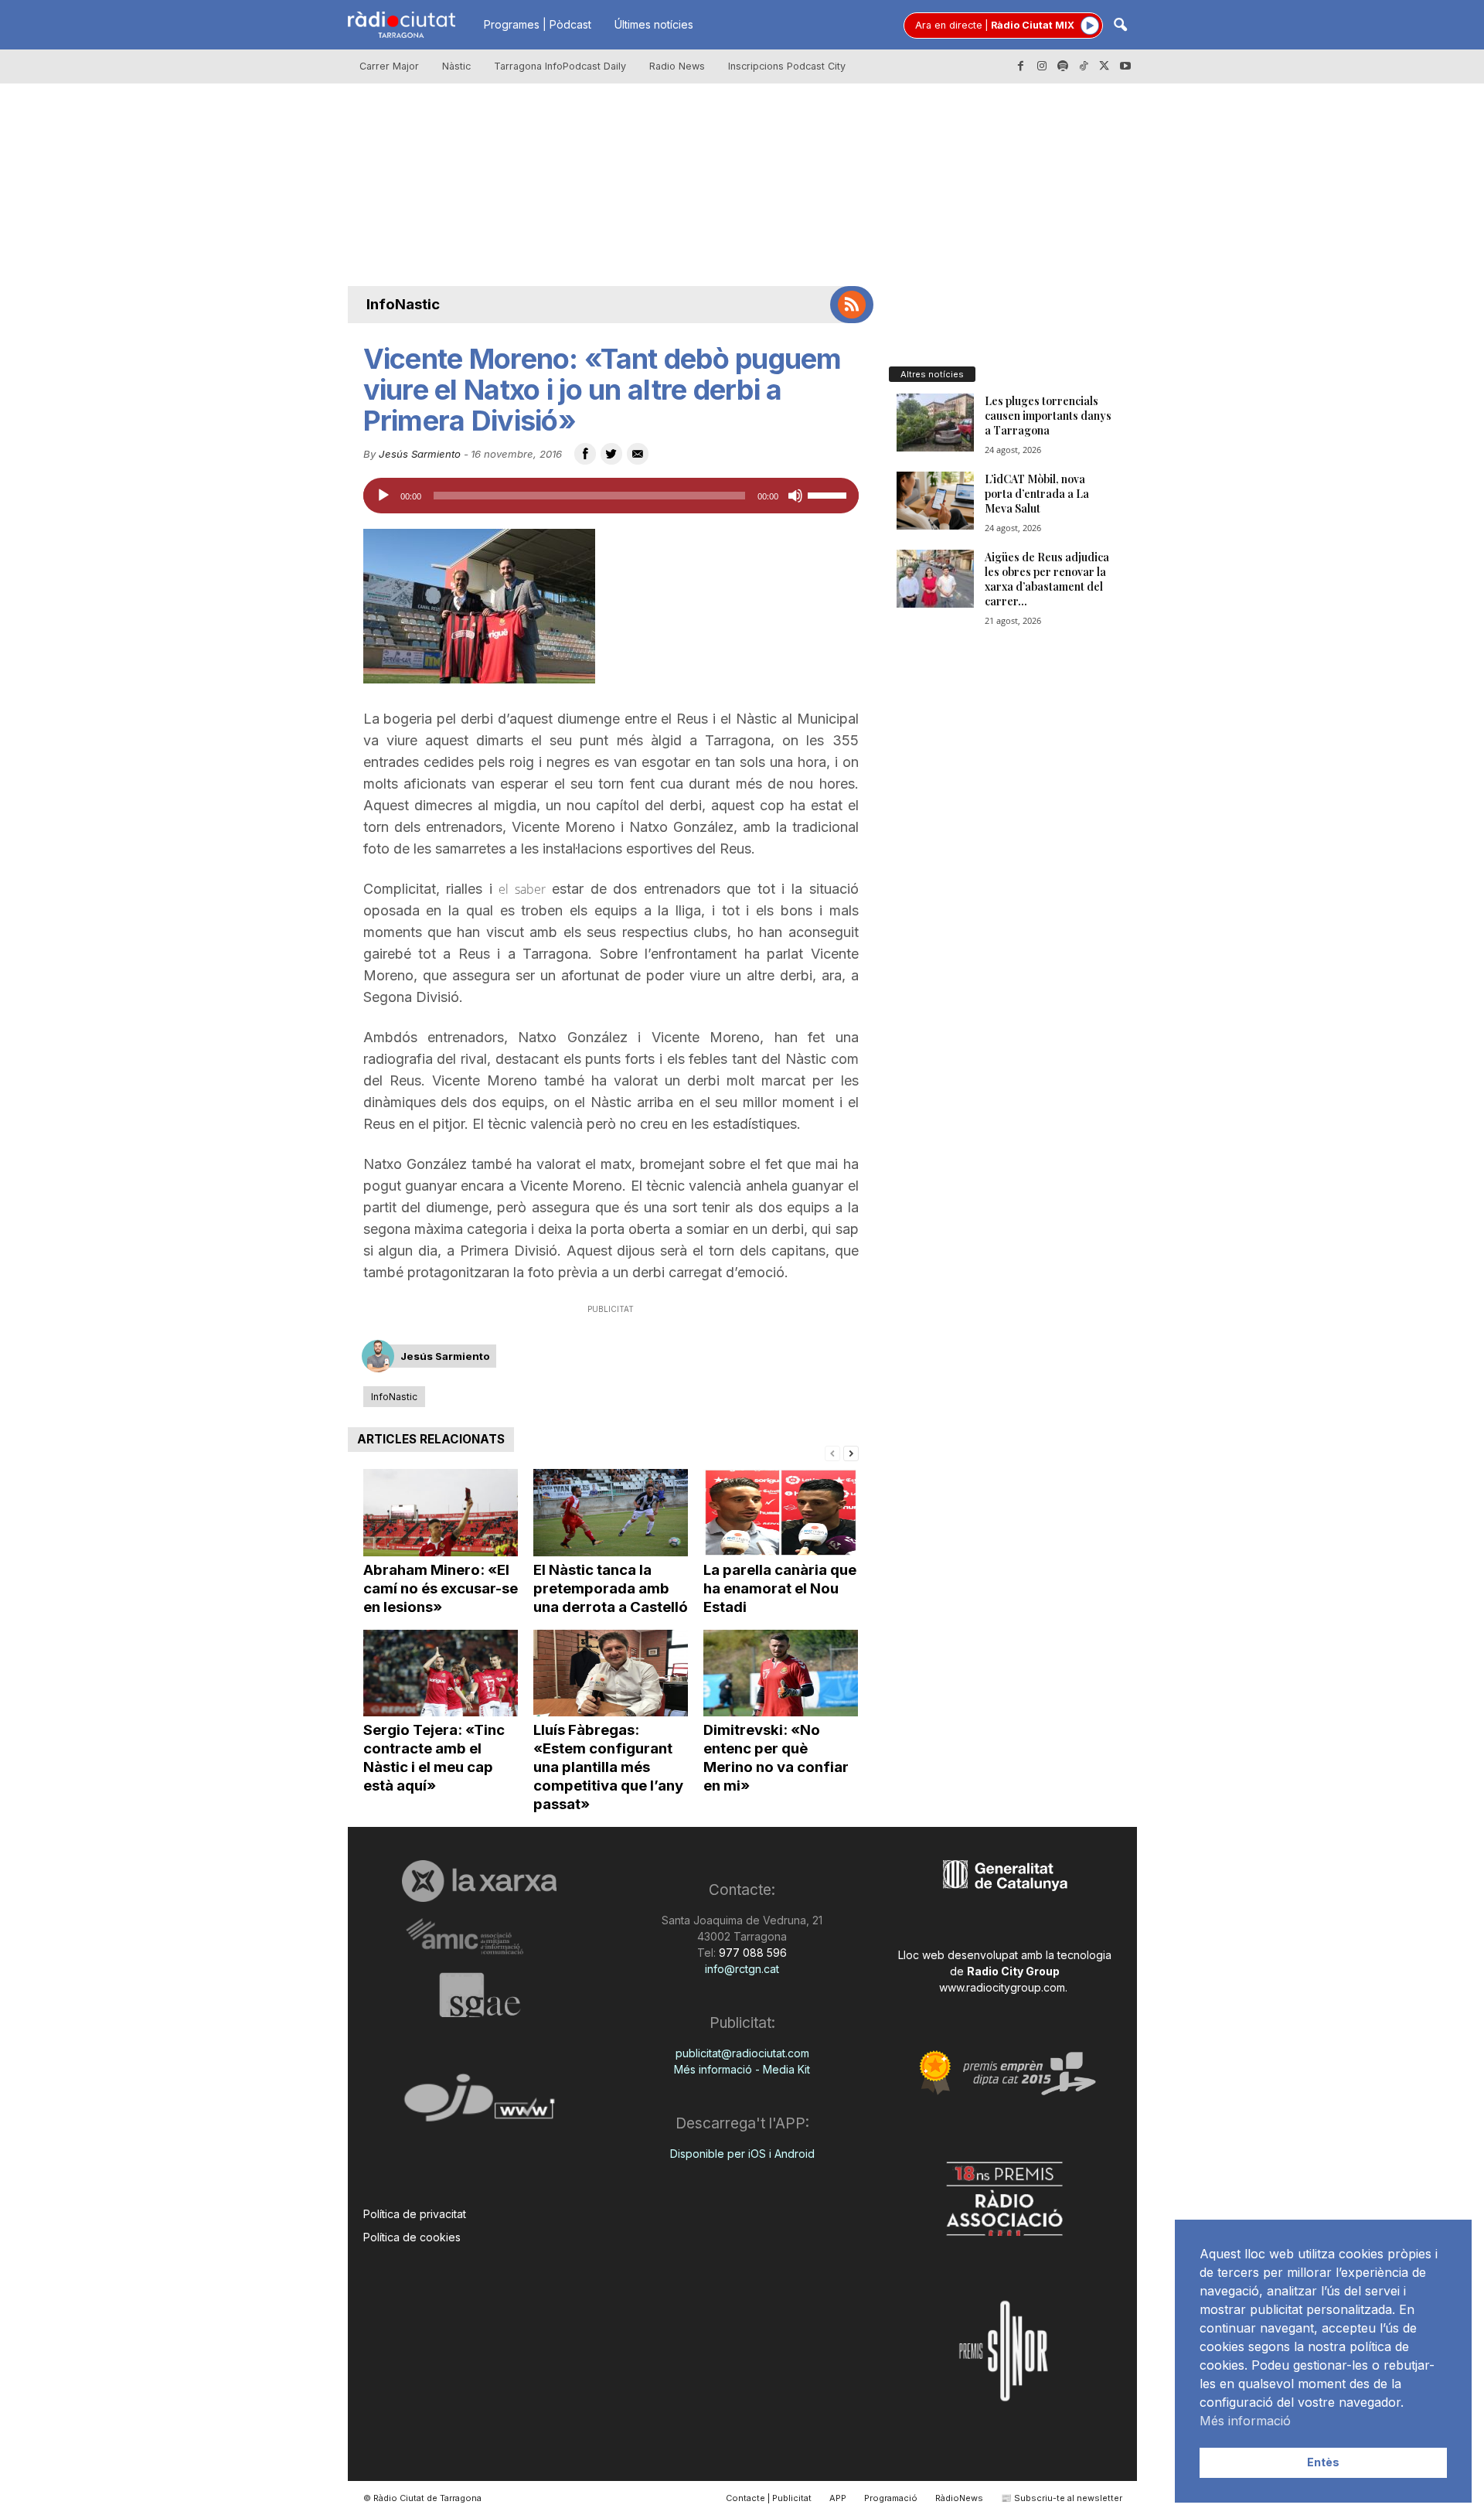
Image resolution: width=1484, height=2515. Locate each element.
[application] (611, 496)
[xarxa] (480, 1881)
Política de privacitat (415, 2214)
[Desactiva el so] (795, 496)
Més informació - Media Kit (742, 2069)
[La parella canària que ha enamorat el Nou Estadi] (781, 1513)
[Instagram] (1042, 66)
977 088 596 (751, 1953)
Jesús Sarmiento (420, 454)
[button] (1120, 26)
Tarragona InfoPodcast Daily (560, 66)
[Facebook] (1021, 66)
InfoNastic (403, 304)
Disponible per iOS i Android (742, 2154)
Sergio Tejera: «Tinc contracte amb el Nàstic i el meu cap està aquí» (434, 1758)
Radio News (677, 66)
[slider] (829, 494)
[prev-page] (832, 1452)
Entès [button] (1323, 2462)
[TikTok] (1084, 66)
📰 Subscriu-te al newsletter (1062, 2498)
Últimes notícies (654, 24)
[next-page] (851, 1452)
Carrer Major (389, 66)
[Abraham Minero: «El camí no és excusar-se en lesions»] (441, 1513)
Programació (891, 2498)
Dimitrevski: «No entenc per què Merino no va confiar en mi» (776, 1758)
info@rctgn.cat (742, 1969)
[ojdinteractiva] (480, 2104)
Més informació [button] (1245, 2421)
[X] (1104, 66)
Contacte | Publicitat (769, 2498)
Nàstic (456, 66)
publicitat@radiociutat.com (742, 2053)
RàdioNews (959, 2498)
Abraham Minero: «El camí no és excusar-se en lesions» (441, 1588)
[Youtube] (1125, 66)
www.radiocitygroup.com (1002, 1987)
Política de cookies (412, 2237)
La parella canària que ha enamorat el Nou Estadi (780, 1588)
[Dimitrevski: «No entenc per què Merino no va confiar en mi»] (781, 1673)
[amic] (480, 1937)
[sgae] (480, 1995)
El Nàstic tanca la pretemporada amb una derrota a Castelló (611, 1588)
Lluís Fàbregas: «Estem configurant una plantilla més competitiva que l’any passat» (608, 1767)
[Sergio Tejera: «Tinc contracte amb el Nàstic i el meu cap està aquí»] (441, 1673)
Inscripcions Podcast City (787, 66)
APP (838, 2498)
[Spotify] (1063, 66)
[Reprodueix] (383, 496)
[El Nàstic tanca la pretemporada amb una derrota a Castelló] (611, 1513)
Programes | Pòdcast (538, 24)
